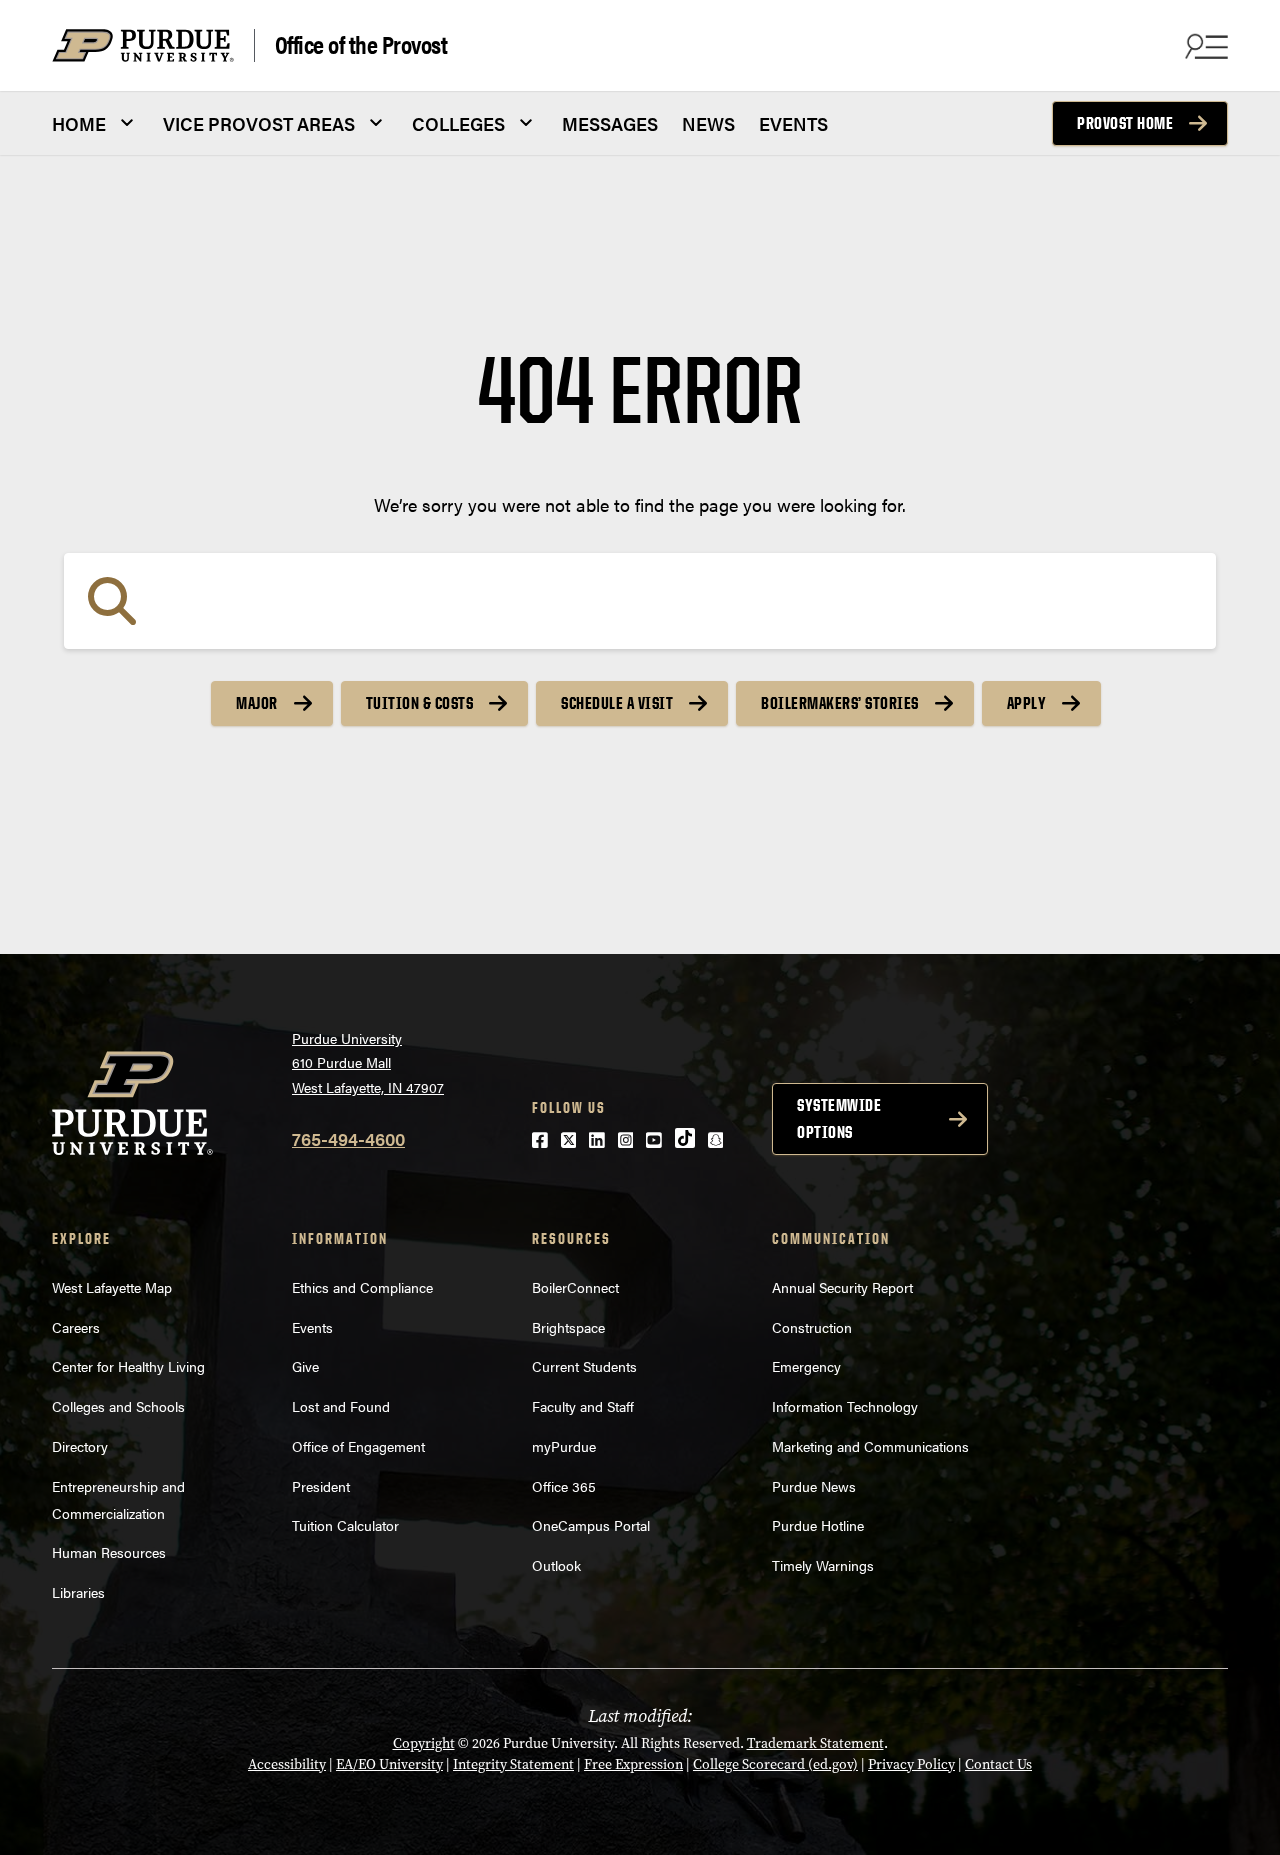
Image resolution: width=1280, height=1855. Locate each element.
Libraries (78, 1592)
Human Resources (109, 1552)
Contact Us (998, 1764)
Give (305, 1366)
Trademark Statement (815, 1743)
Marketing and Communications (870, 1446)
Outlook (556, 1565)
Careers (76, 1327)
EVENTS (793, 123)
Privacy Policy (911, 1764)
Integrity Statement (513, 1764)
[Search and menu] (1204, 46)
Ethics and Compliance (362, 1287)
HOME (79, 123)
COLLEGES (458, 123)
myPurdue (564, 1446)
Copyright (424, 1743)
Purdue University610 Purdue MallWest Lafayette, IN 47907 (368, 1062)
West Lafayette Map (112, 1287)
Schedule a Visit (617, 703)
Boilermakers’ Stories (840, 703)
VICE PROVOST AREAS (259, 123)
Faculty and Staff (583, 1406)
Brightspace (568, 1327)
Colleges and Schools (118, 1406)
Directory (80, 1446)
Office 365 (564, 1486)
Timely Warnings (823, 1565)
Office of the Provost (361, 45)
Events (312, 1327)
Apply (1027, 703)
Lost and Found (341, 1406)
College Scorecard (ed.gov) (775, 1764)
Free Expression (633, 1764)
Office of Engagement (358, 1446)
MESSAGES (610, 123)
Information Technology (845, 1406)
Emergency (806, 1366)
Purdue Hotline (818, 1525)
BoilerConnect (575, 1287)
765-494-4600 (348, 1138)
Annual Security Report (842, 1287)
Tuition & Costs (420, 703)
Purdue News (814, 1486)
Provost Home (1125, 123)
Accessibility (287, 1764)
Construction (812, 1327)
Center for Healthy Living (128, 1366)
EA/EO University (389, 1764)
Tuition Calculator (345, 1525)
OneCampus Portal (591, 1525)
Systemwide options (839, 1118)
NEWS (708, 123)
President (321, 1486)
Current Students (584, 1366)
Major (257, 703)
